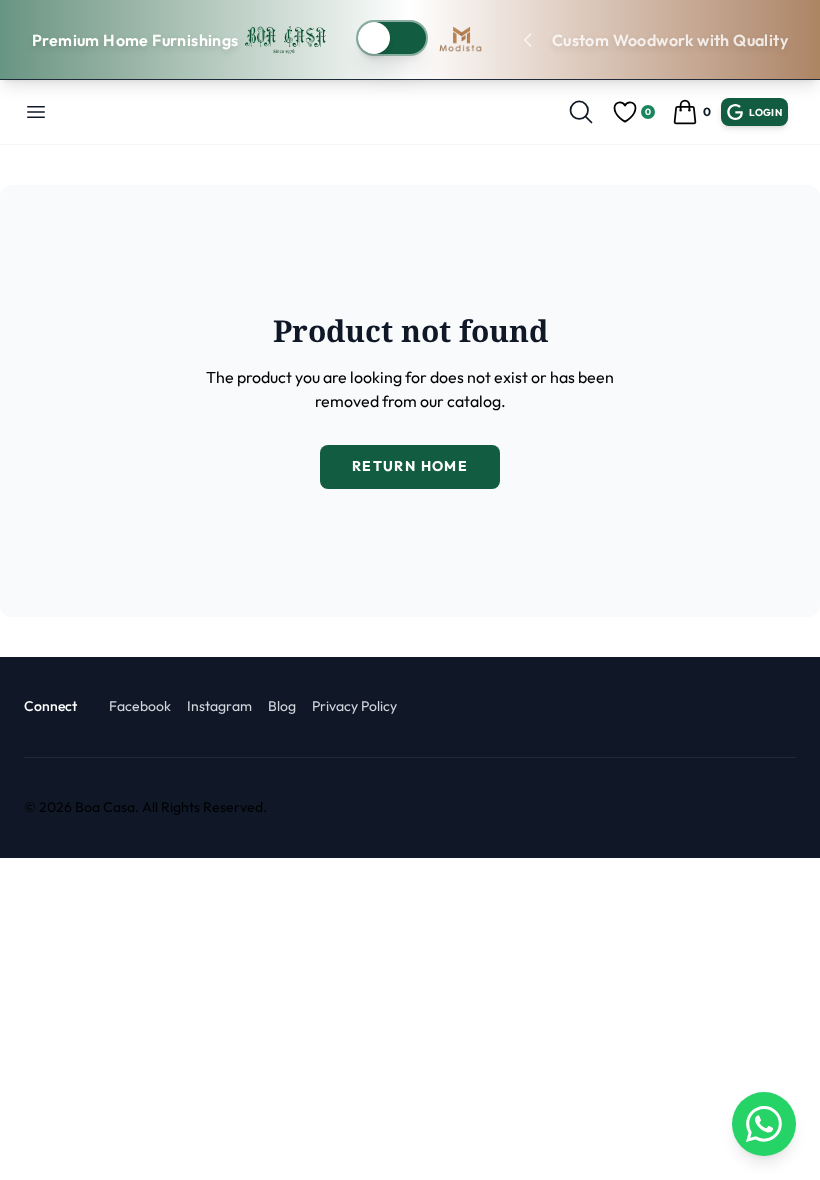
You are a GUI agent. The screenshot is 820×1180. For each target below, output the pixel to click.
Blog (282, 706)
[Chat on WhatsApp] (764, 1124)
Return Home (410, 466)
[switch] (392, 38)
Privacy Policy (354, 706)
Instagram (219, 706)
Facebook (140, 706)
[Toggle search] (581, 112)
